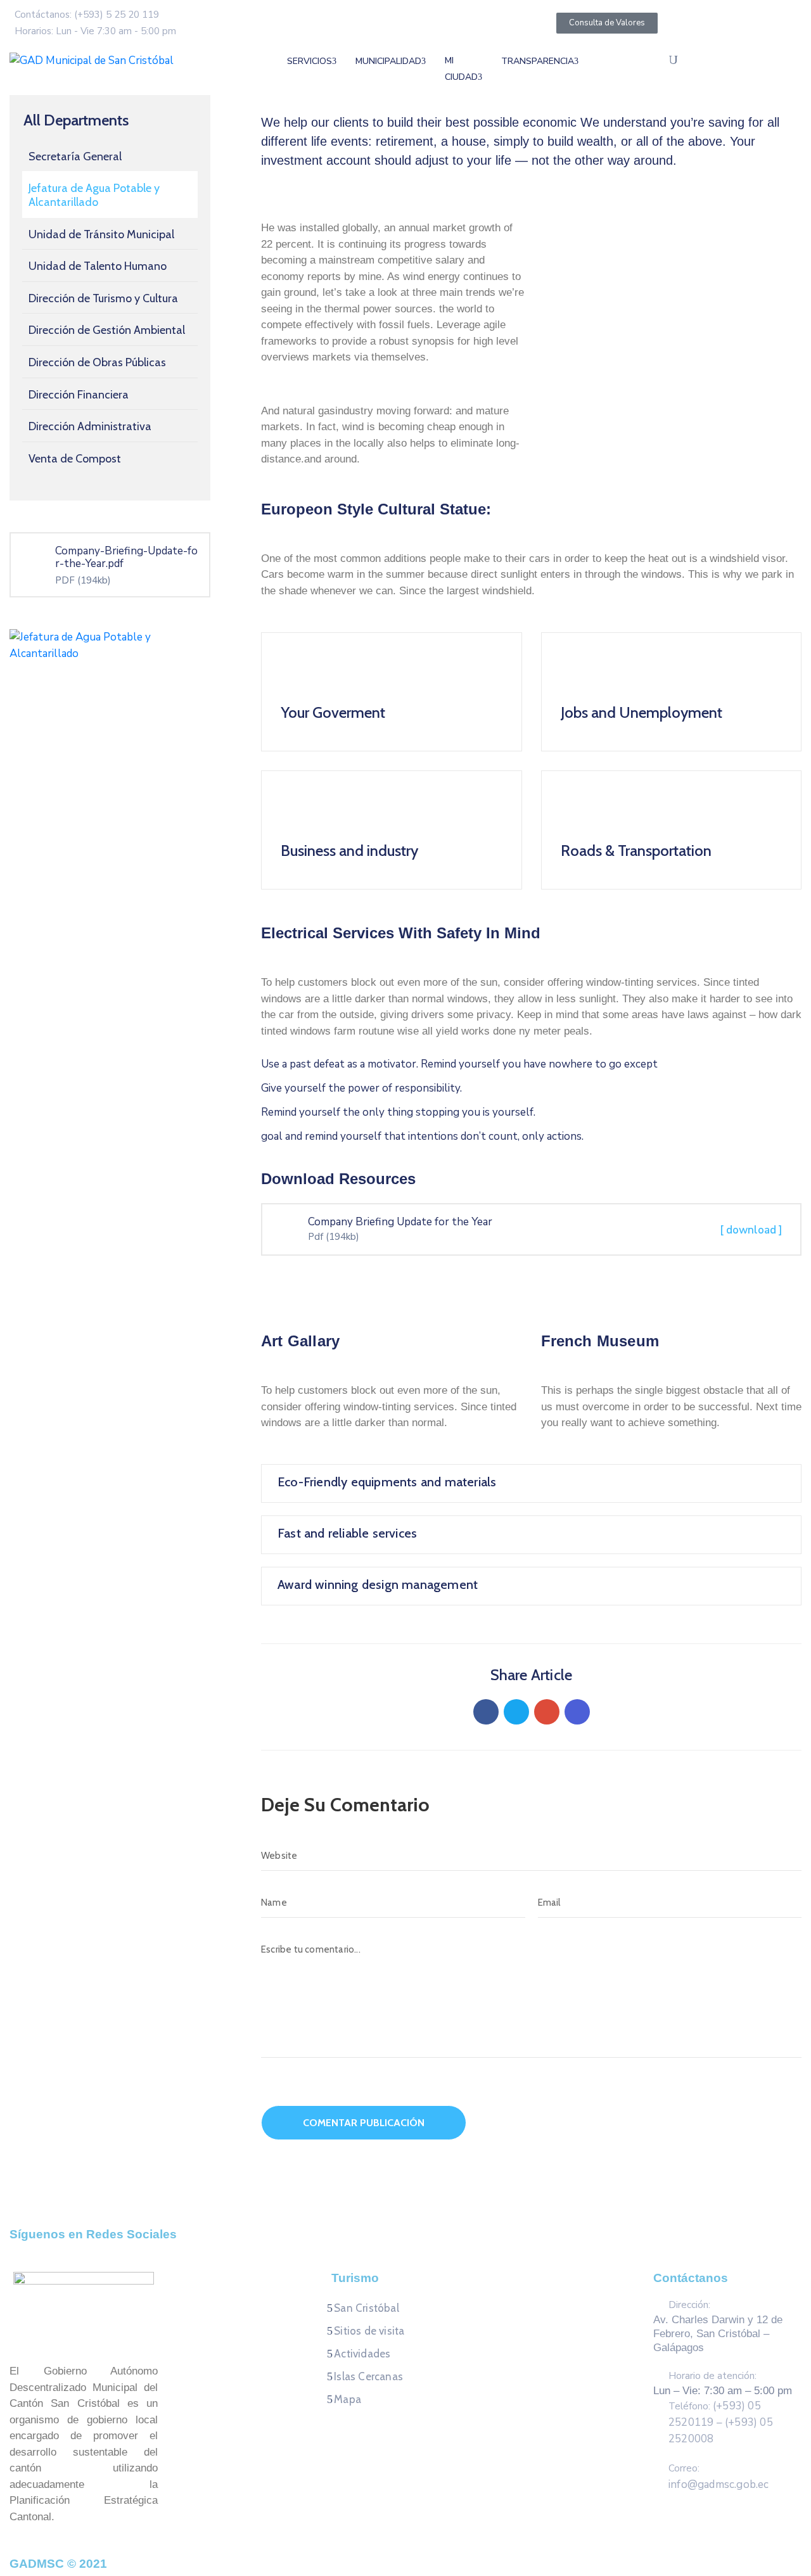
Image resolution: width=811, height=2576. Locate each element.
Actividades (362, 2354)
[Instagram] (418, 2250)
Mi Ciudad (461, 69)
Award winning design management (378, 1584)
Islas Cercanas (368, 2376)
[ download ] (751, 1230)
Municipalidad (388, 61)
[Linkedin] (577, 1712)
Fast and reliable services (347, 1533)
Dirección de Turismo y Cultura (103, 298)
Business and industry (349, 851)
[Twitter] (516, 1712)
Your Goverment (333, 712)
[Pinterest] (547, 1712)
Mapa (348, 2399)
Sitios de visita (369, 2331)
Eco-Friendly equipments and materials (387, 1482)
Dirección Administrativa (90, 426)
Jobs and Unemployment (642, 712)
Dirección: (689, 2305)
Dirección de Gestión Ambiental (107, 330)
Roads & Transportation (636, 851)
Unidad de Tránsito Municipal (101, 234)
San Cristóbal (367, 2308)
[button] (560, 211)
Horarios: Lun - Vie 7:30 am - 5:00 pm (95, 31)
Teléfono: (721, 2423)
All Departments (76, 120)
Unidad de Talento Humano (98, 266)
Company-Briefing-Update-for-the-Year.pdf (126, 557)
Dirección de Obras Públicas (97, 362)
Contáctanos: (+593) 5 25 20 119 (87, 15)
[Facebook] (486, 1712)
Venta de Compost (75, 459)
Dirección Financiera (79, 395)
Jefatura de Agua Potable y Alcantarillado (94, 195)
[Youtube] (442, 2250)
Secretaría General (75, 156)
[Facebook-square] (369, 2250)
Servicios (310, 61)
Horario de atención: (712, 2376)
